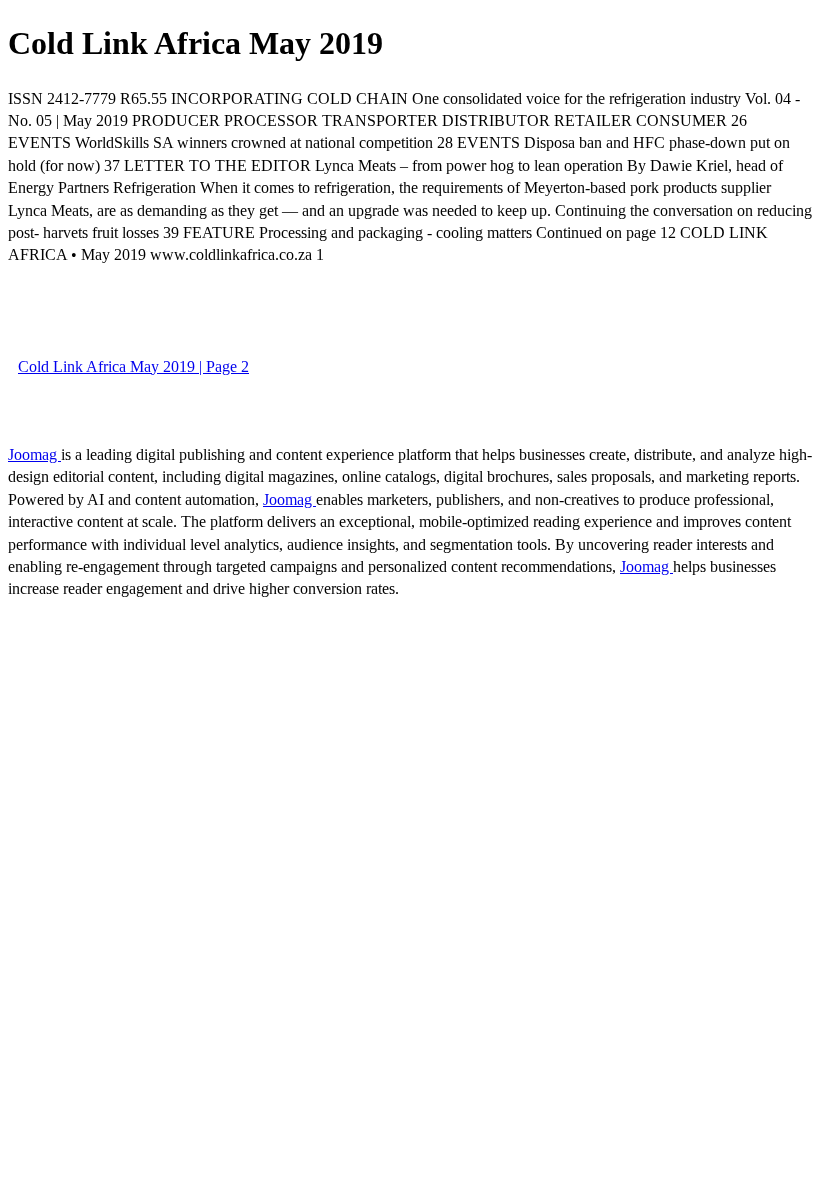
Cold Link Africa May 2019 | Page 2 (133, 366)
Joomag (34, 454)
